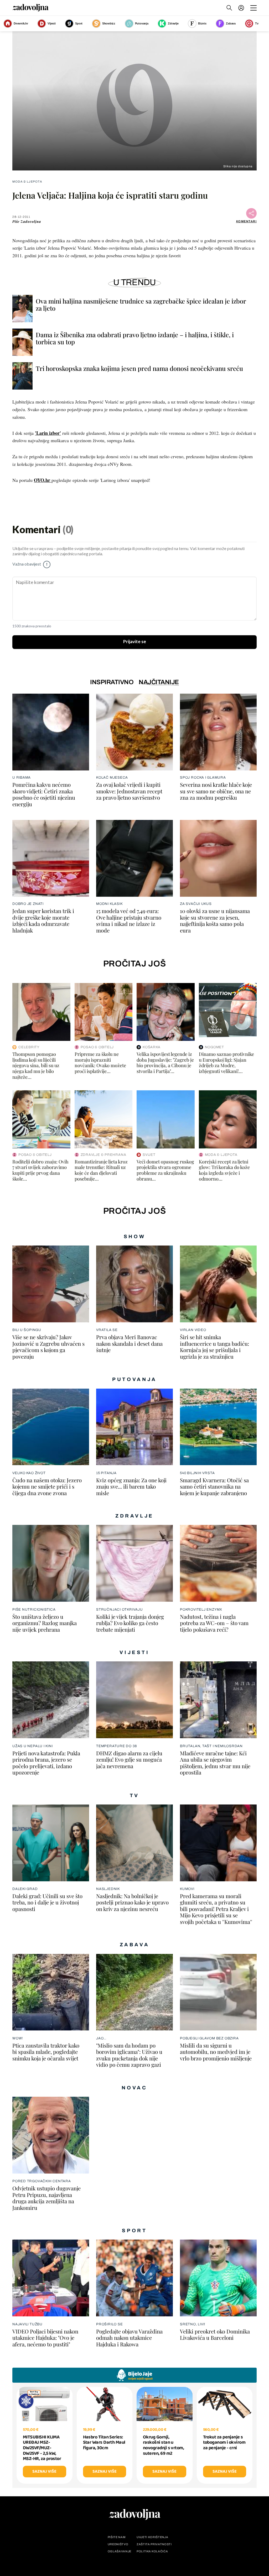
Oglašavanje (120, 2551)
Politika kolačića (152, 2551)
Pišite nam (117, 2537)
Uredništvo (118, 2544)
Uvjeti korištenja (152, 2537)
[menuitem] (241, 8)
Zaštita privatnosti (154, 2544)
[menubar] (242, 8)
